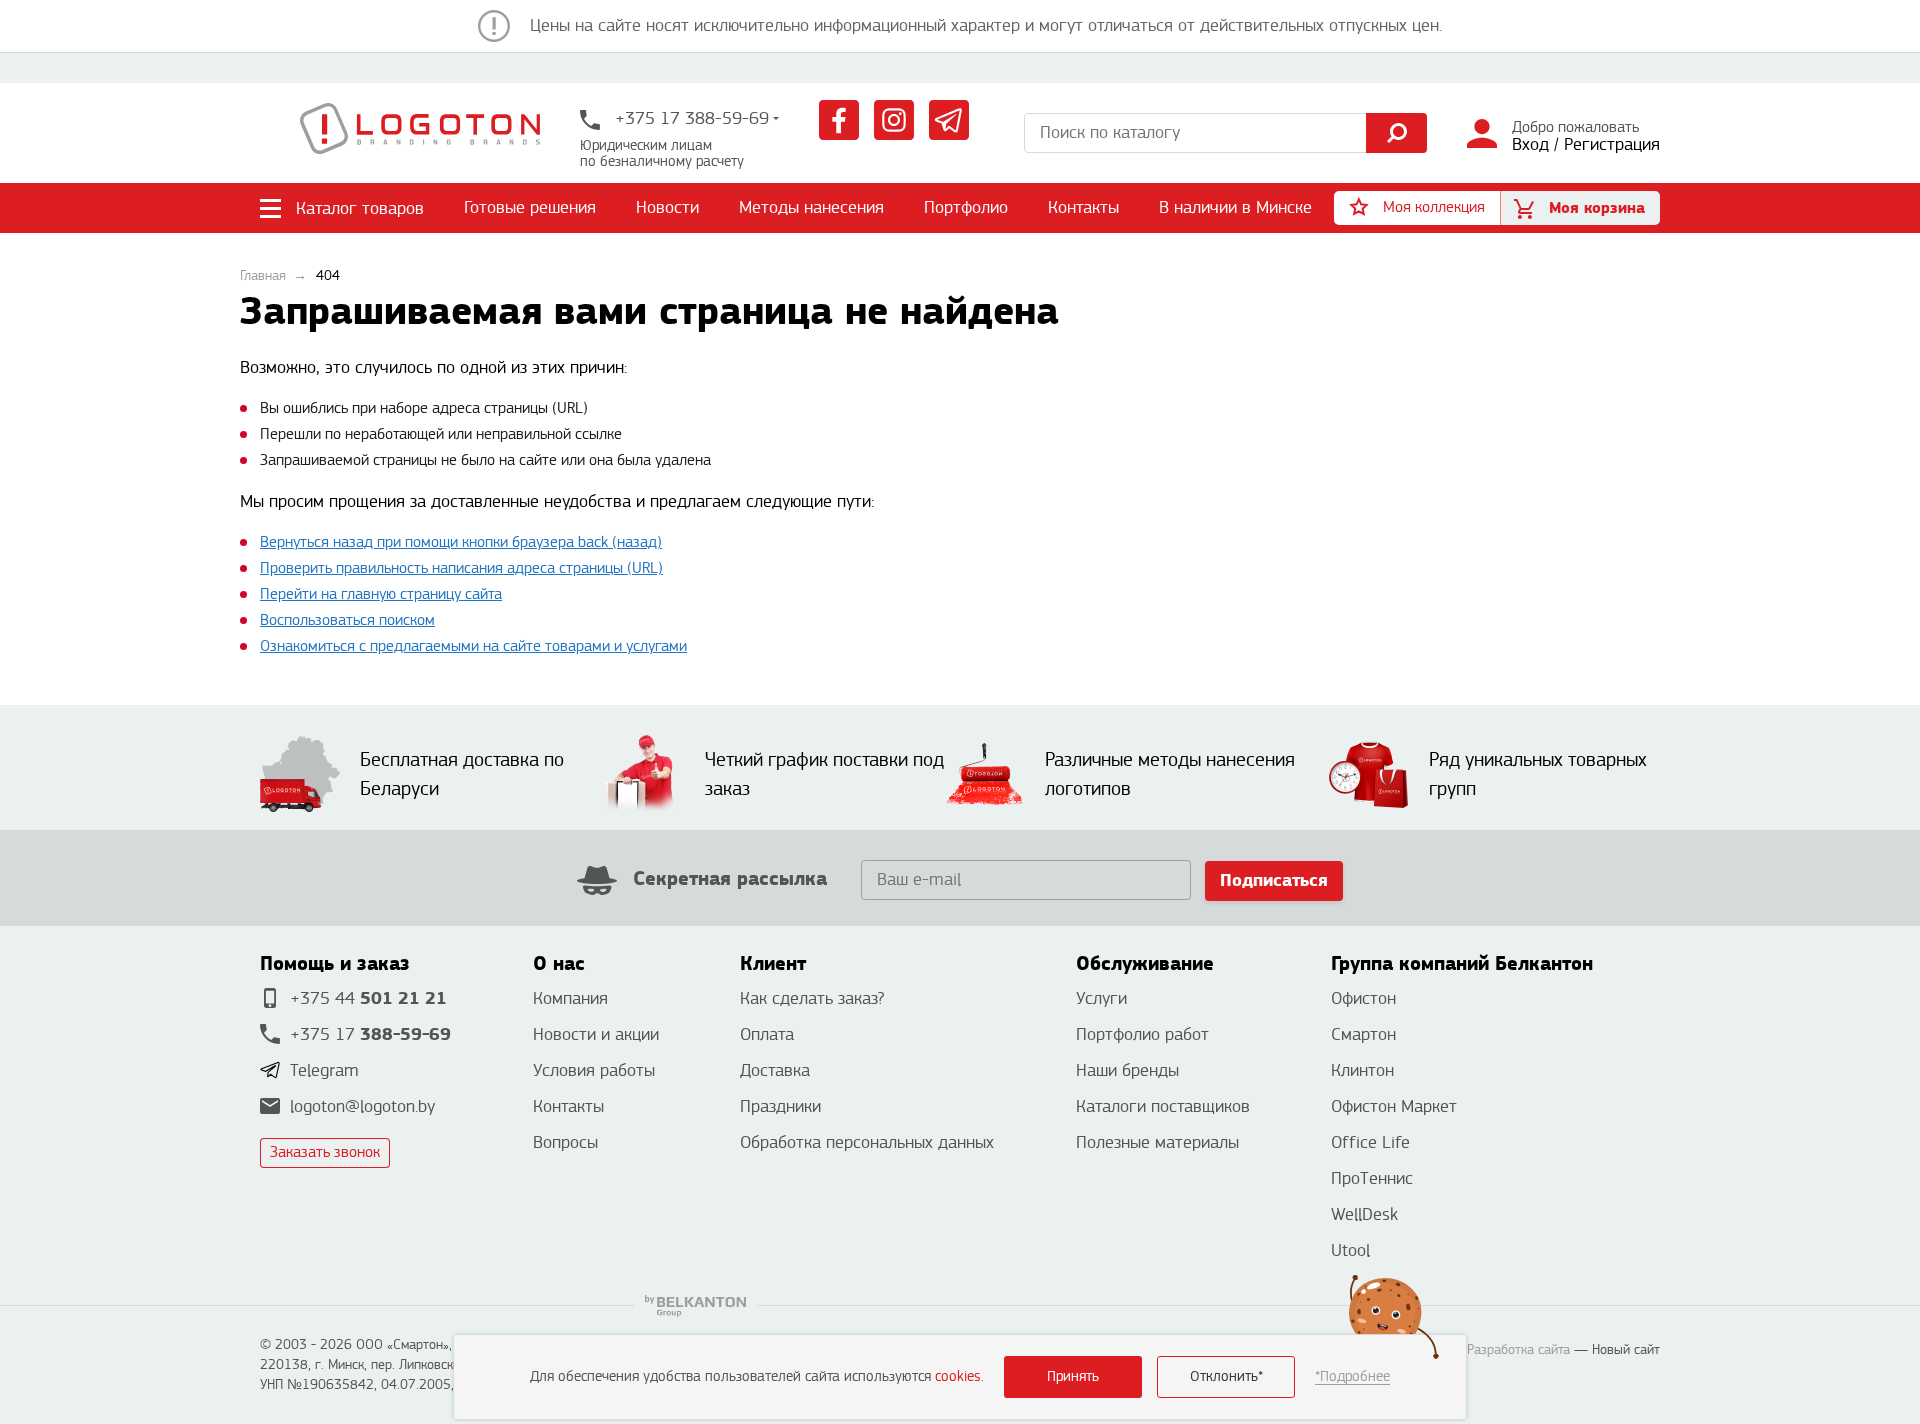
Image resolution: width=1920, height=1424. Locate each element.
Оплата (767, 1034)
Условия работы (594, 1070)
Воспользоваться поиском (347, 620)
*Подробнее (1352, 1376)
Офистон (1363, 998)
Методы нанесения (811, 207)
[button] (1417, 208)
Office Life (1370, 1142)
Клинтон (1362, 1070)
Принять (1073, 1376)
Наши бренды (1127, 1070)
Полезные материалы (1157, 1142)
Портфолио (966, 207)
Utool (1350, 1250)
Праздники (780, 1106)
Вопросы (565, 1142)
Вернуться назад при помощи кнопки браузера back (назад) (461, 542)
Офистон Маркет (1394, 1106)
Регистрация (1612, 144)
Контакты (1083, 207)
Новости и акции (596, 1034)
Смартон (1363, 1034)
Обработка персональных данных (867, 1142)
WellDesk (1364, 1214)
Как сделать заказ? (812, 998)
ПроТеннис (1372, 1178)
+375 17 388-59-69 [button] (689, 118)
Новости (667, 207)
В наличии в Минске (1235, 207)
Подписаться (1274, 880)
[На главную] (420, 133)
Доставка (775, 1070)
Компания (570, 998)
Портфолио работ (1142, 1034)
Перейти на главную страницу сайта (381, 594)
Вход (1530, 144)
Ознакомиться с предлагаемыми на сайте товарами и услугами (473, 646)
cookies (958, 1376)
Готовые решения (530, 207)
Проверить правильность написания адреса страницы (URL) (461, 568)
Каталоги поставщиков (1163, 1106)
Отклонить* (1226, 1376)
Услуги (1101, 998)
